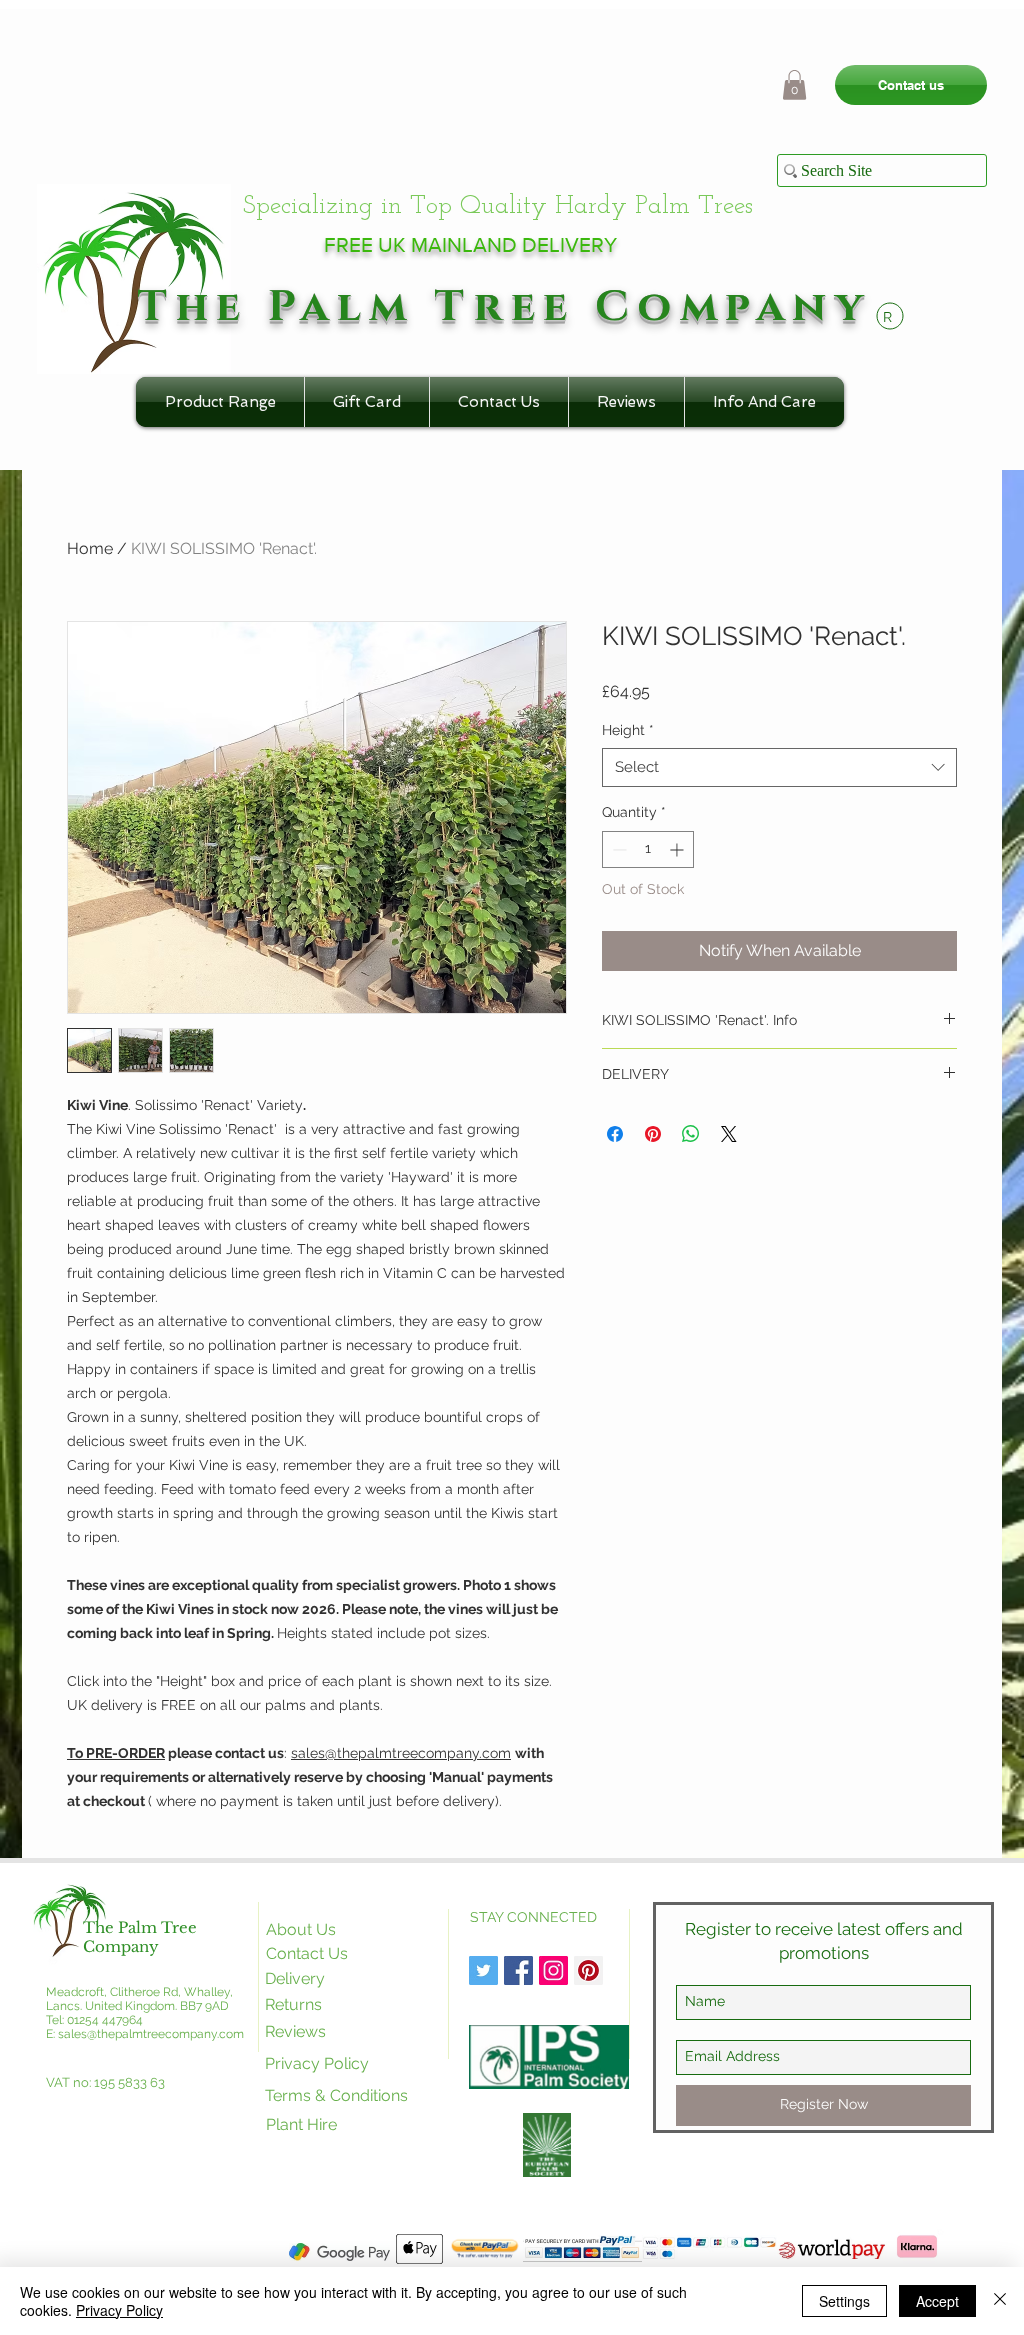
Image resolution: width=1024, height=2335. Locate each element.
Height (628, 730)
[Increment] (678, 849)
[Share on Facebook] (615, 1134)
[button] (794, 85)
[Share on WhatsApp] (691, 1134)
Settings (844, 2301)
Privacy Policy (119, 2310)
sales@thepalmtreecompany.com (401, 1753)
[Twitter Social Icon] (483, 1970)
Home (90, 548)
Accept (937, 2301)
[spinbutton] (648, 849)
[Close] (1000, 2301)
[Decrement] (617, 849)
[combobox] (779, 767)
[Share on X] (729, 1134)
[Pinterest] (588, 1970)
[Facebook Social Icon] (518, 1970)
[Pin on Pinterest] (653, 1134)
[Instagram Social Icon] (553, 1970)
